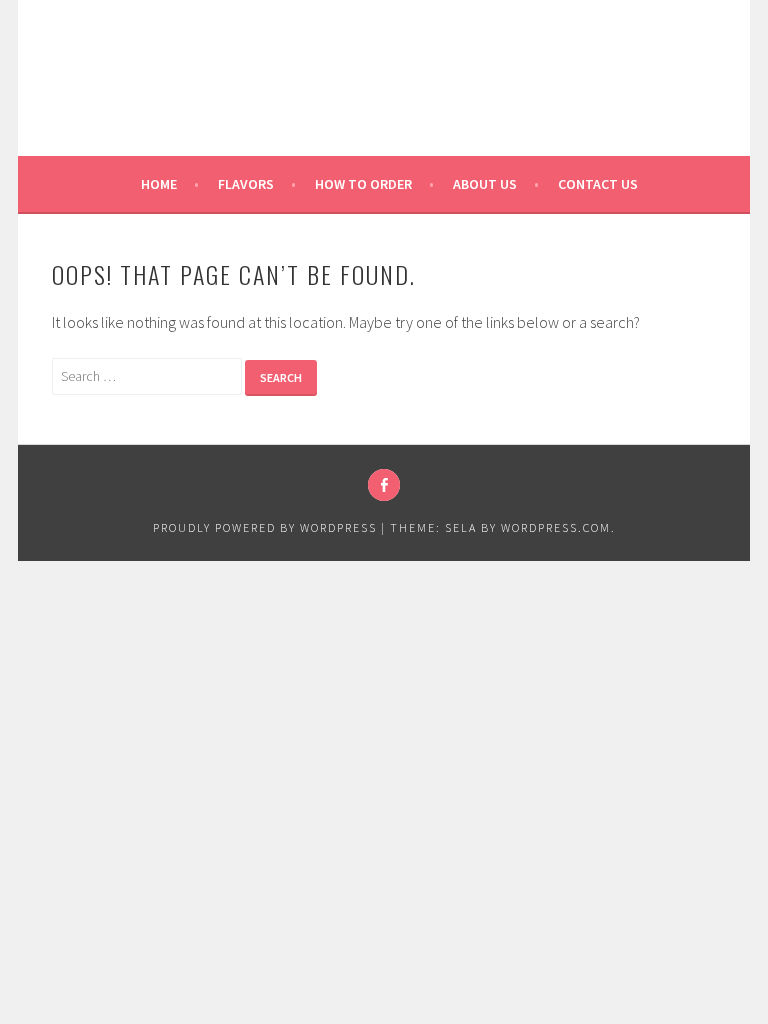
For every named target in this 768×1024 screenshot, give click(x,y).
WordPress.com (556, 527)
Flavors (246, 184)
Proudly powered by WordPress (265, 527)
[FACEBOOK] (384, 485)
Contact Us (598, 184)
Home (159, 184)
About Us (485, 184)
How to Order (363, 184)
